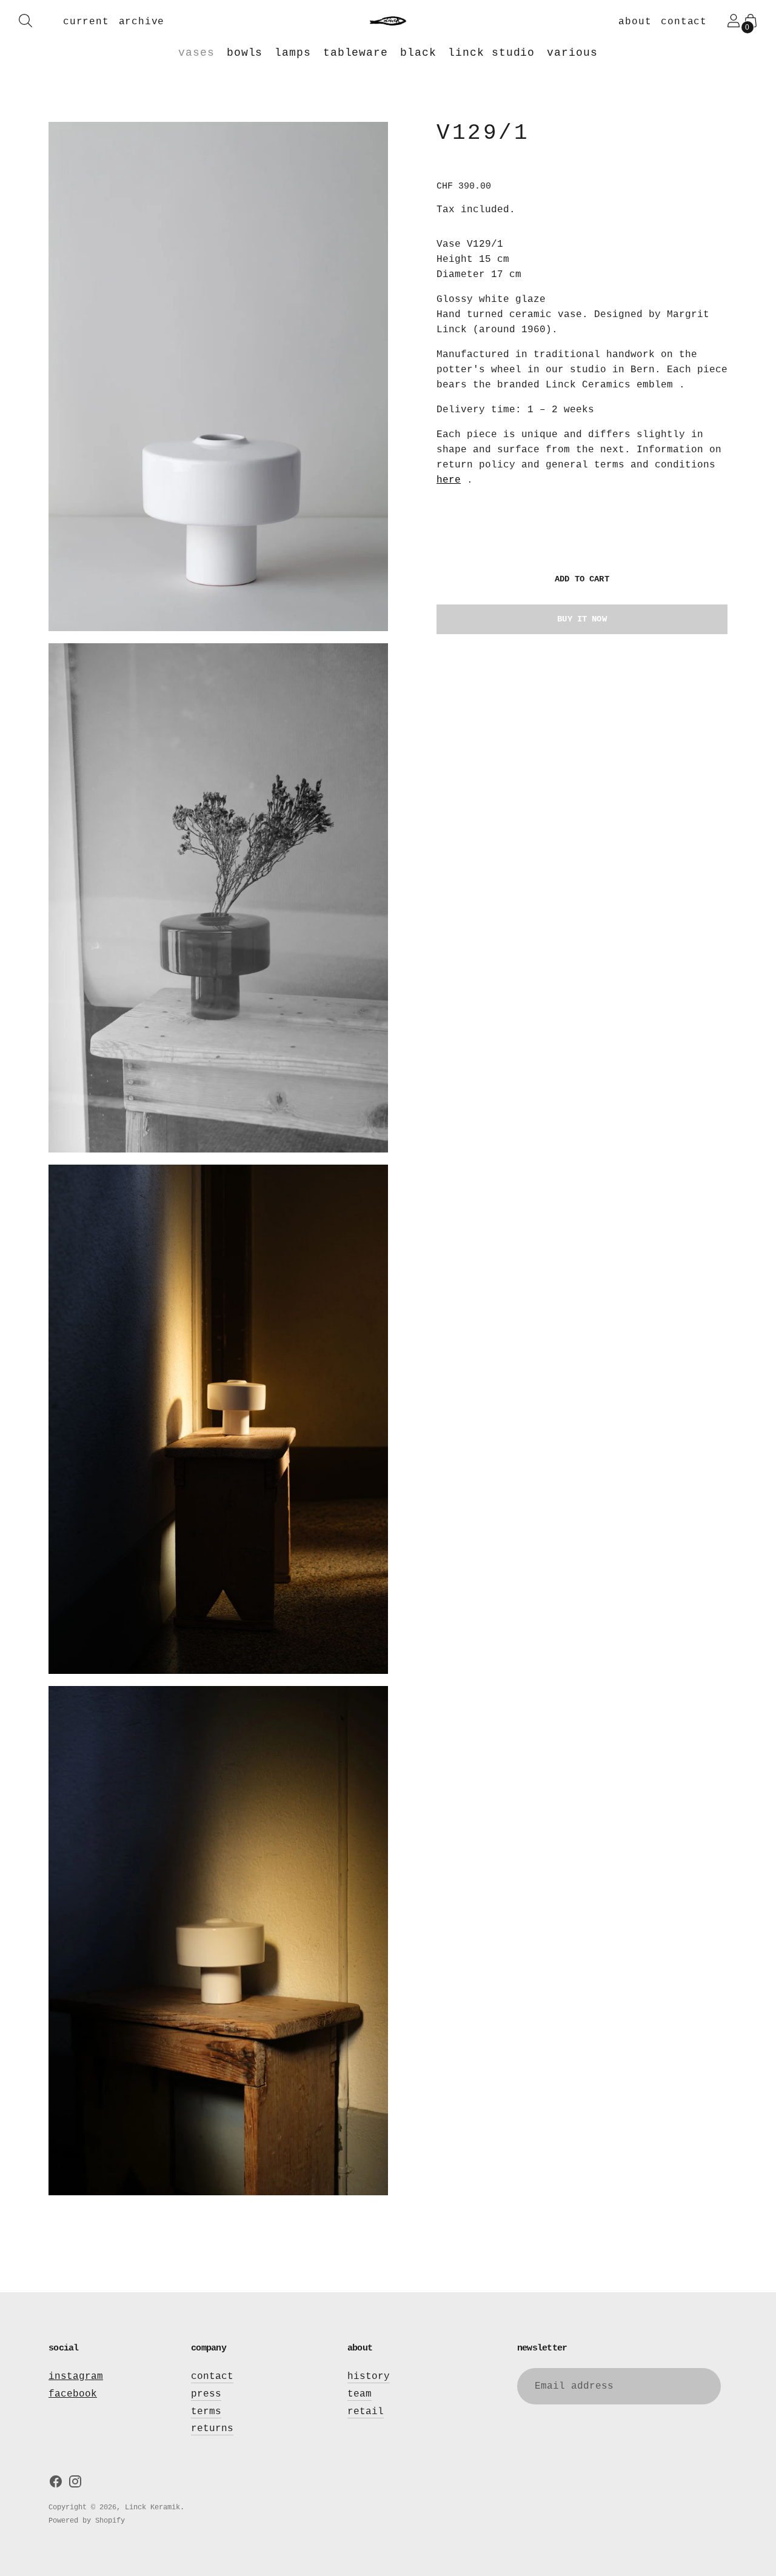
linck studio (491, 53)
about (635, 22)
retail (366, 2412)
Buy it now (582, 619)
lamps (293, 53)
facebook (73, 2394)
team (360, 2394)
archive (142, 22)
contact (684, 22)
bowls (245, 53)
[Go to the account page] (734, 21)
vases (196, 53)
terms (206, 2412)
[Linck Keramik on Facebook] (56, 2484)
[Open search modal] (25, 21)
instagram (76, 2377)
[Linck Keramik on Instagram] (75, 2484)
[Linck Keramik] (388, 21)
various (572, 53)
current (86, 22)
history (369, 2377)
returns (212, 2429)
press (206, 2394)
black (418, 53)
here (449, 480)
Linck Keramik (152, 2507)
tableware (356, 53)
